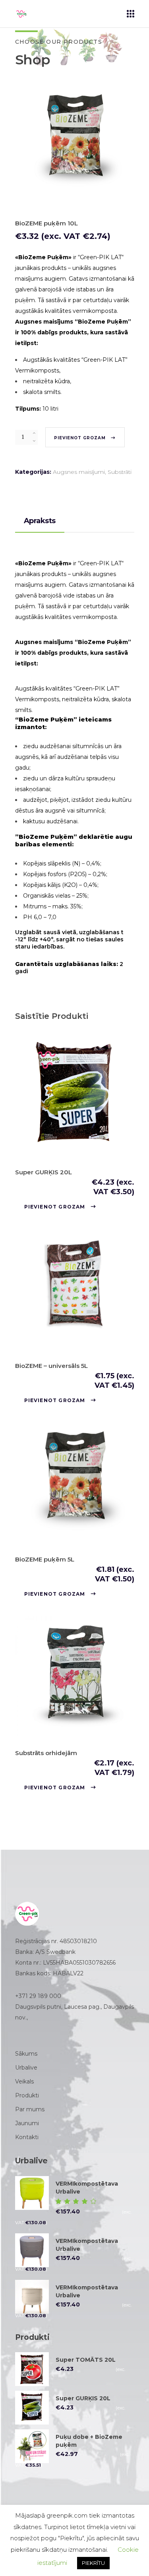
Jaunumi (27, 2123)
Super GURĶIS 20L (44, 1172)
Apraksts (40, 521)
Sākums (26, 2054)
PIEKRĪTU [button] (93, 2563)
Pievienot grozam (80, 438)
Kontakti (27, 2137)
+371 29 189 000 (38, 1996)
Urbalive (26, 2068)
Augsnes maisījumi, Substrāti (92, 472)
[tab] (40, 521)
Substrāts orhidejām (46, 1753)
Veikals (24, 2081)
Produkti (27, 2095)
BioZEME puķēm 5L (45, 1559)
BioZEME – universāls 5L (51, 1366)
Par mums (30, 2109)
